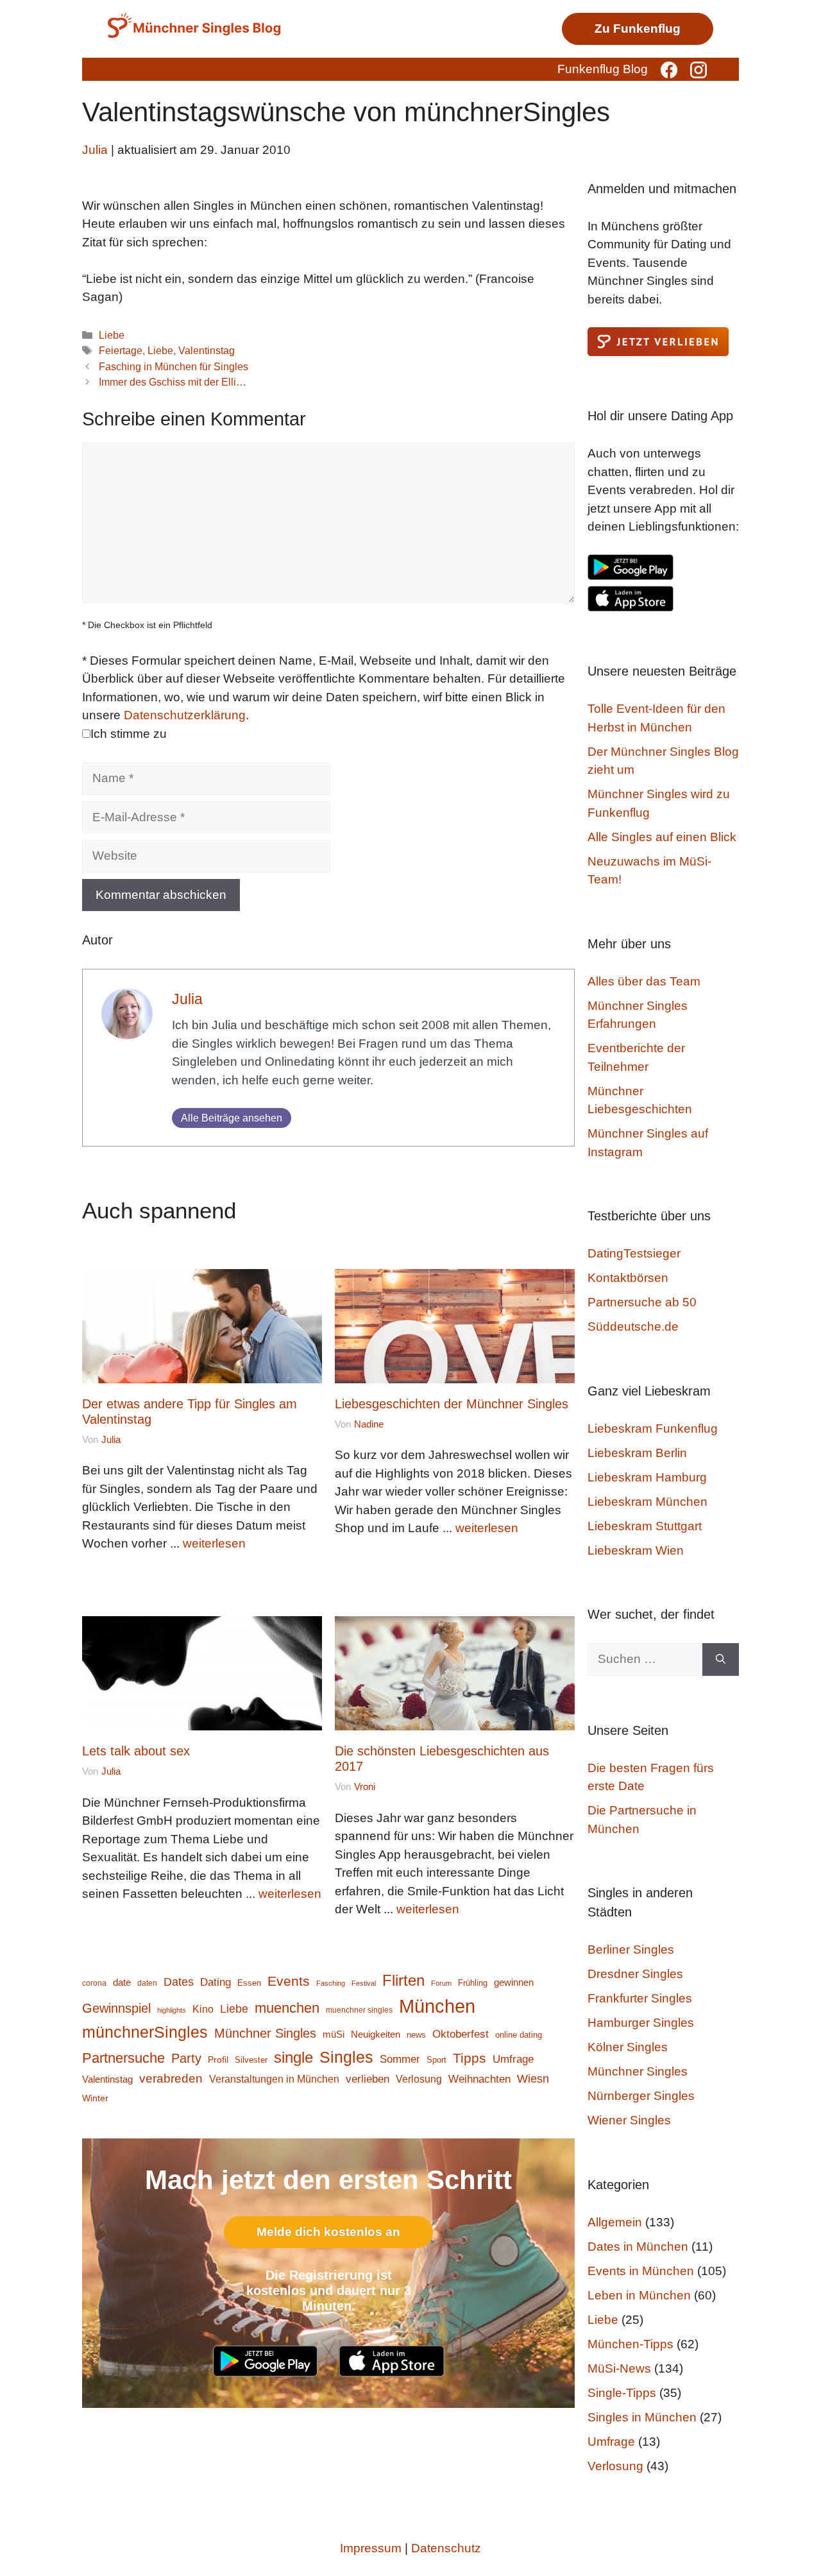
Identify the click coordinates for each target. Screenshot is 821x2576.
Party (186, 2058)
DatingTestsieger (634, 1253)
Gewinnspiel (116, 2008)
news (416, 2035)
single (293, 2057)
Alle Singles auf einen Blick (662, 837)
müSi (334, 2034)
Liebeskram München (647, 1502)
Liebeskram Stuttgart (645, 1526)
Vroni (365, 1787)
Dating (216, 1982)
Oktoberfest (461, 2034)
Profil (218, 2060)
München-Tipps (631, 2344)
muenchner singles (359, 2010)
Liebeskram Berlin (637, 1453)
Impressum (371, 2548)
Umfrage (513, 2059)
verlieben (368, 2079)
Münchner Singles (265, 2033)
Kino (203, 2009)
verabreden (171, 2078)
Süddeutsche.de (633, 1326)
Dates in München (638, 2247)
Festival (364, 1983)
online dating (519, 2035)
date (122, 1983)
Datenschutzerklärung (185, 715)
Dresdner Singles (635, 1974)
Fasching (331, 1983)
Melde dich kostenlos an (328, 2232)
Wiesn (533, 2079)
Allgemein (615, 2222)
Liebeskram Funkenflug (653, 1429)
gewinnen (514, 1983)
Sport (436, 2060)
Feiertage (121, 350)
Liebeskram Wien (636, 1550)
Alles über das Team (644, 981)
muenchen (287, 2008)
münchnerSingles (145, 2032)
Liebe (112, 335)
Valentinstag (207, 350)
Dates (179, 1982)
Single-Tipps (622, 2393)
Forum (441, 1983)
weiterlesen (214, 1543)
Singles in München (642, 2417)
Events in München (641, 2271)
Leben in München (639, 2295)
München (437, 2006)
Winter (95, 2098)
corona (94, 1983)
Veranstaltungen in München (274, 2079)
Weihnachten (479, 2079)
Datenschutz (446, 2548)
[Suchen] (721, 1659)
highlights (172, 2010)
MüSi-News (619, 2368)
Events (289, 1981)
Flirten (403, 1980)
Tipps (470, 2058)
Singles (346, 2057)
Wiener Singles (629, 2120)
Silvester (251, 2060)
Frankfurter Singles (640, 1998)
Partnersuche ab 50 (642, 1302)
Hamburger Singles (641, 2023)
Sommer (400, 2059)
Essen (249, 1983)
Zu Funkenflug (638, 29)
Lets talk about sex (136, 1751)
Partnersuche (123, 2058)
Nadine (369, 1424)
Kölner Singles (628, 2047)
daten (147, 1983)
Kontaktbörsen (628, 1278)
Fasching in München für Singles (174, 366)
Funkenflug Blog (603, 69)
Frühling (473, 1983)
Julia (187, 999)
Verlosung (419, 2079)
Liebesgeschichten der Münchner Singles (452, 1404)
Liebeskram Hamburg (647, 1477)
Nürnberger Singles (641, 2096)
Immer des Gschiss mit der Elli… (173, 382)
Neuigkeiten (376, 2034)
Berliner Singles (631, 1949)
